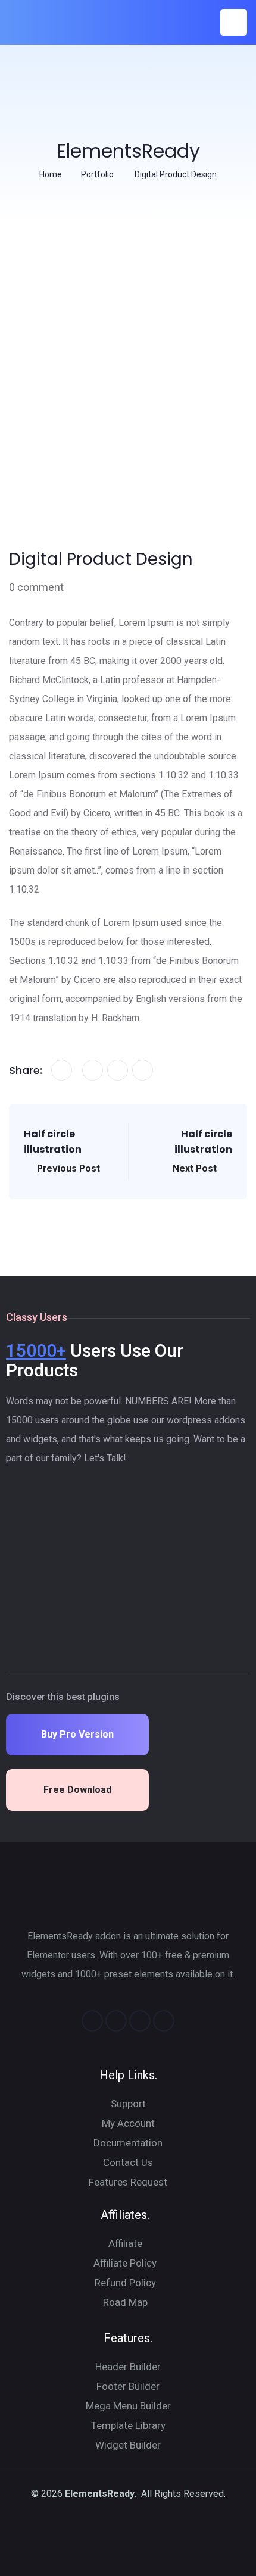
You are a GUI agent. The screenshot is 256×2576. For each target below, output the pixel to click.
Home (51, 174)
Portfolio (97, 174)
